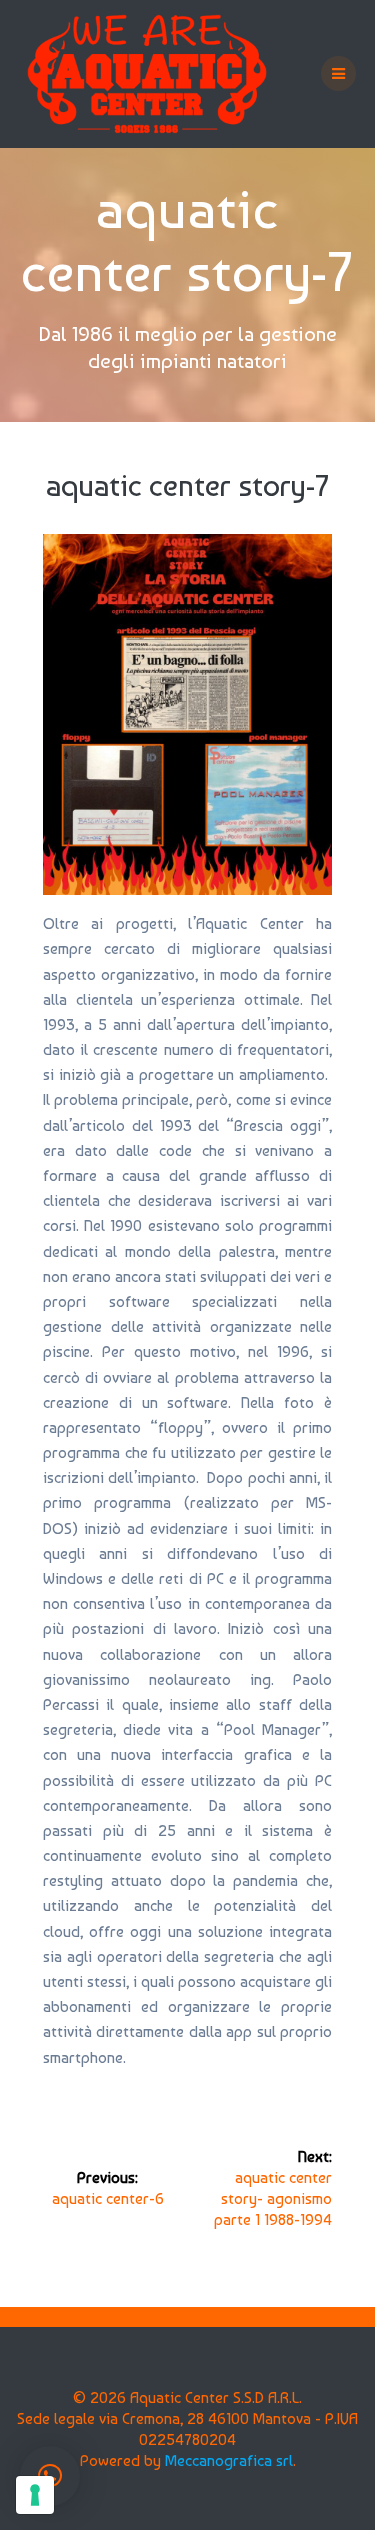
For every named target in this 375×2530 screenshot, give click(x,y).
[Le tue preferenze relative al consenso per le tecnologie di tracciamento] (35, 2495)
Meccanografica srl (229, 2460)
